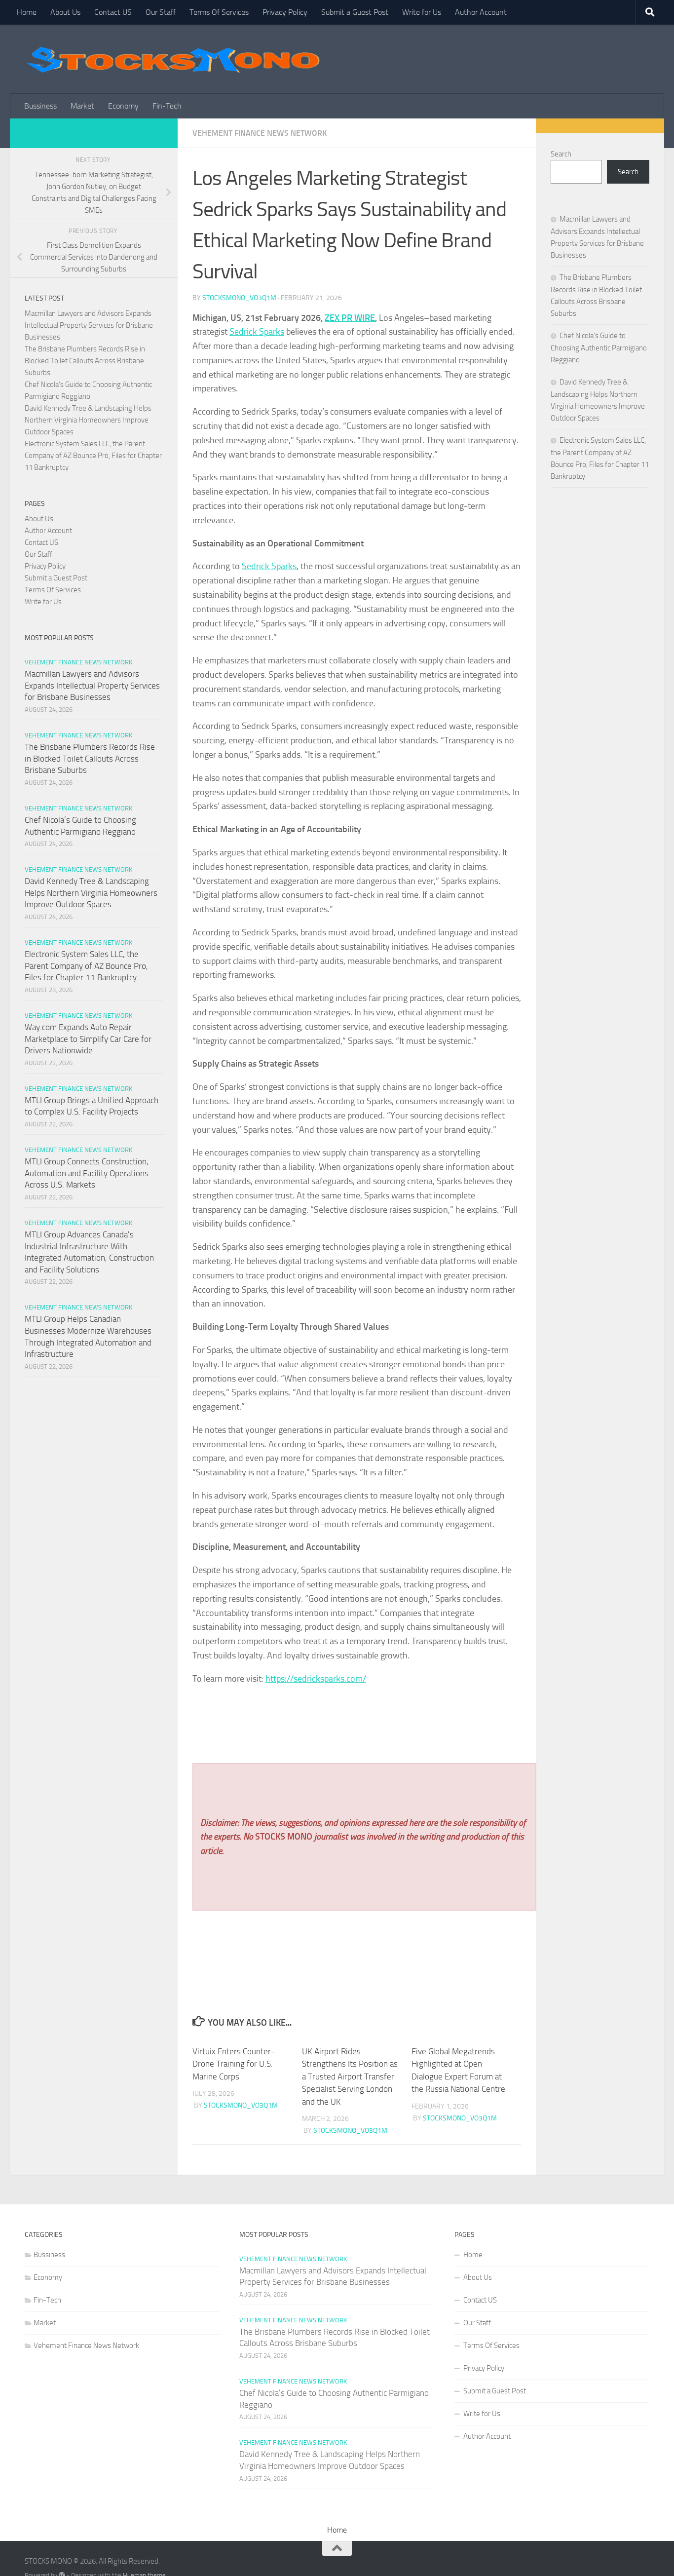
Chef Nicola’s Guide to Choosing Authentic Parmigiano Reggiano (599, 348)
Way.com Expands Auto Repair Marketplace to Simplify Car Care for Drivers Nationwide (88, 1039)
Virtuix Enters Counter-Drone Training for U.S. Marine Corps (234, 2064)
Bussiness (40, 106)
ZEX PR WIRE (350, 318)
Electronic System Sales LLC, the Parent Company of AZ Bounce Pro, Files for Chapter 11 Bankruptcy (93, 456)
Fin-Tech (167, 106)
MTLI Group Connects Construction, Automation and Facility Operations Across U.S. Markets (87, 1173)
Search (561, 154)
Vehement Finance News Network (260, 133)
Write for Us (422, 12)
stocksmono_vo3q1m (239, 298)
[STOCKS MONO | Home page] (173, 59)
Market (82, 106)
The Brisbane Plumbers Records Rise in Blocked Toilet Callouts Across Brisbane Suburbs (85, 361)
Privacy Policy (285, 12)
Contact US (113, 12)
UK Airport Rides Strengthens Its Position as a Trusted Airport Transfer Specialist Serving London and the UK (350, 2076)
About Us (65, 12)
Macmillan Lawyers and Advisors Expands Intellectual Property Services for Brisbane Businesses (89, 325)
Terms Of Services (219, 12)
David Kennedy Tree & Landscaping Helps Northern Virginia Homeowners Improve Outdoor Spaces (88, 420)
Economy (123, 106)
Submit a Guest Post (355, 12)
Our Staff (161, 12)
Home (27, 12)
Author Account (481, 12)
